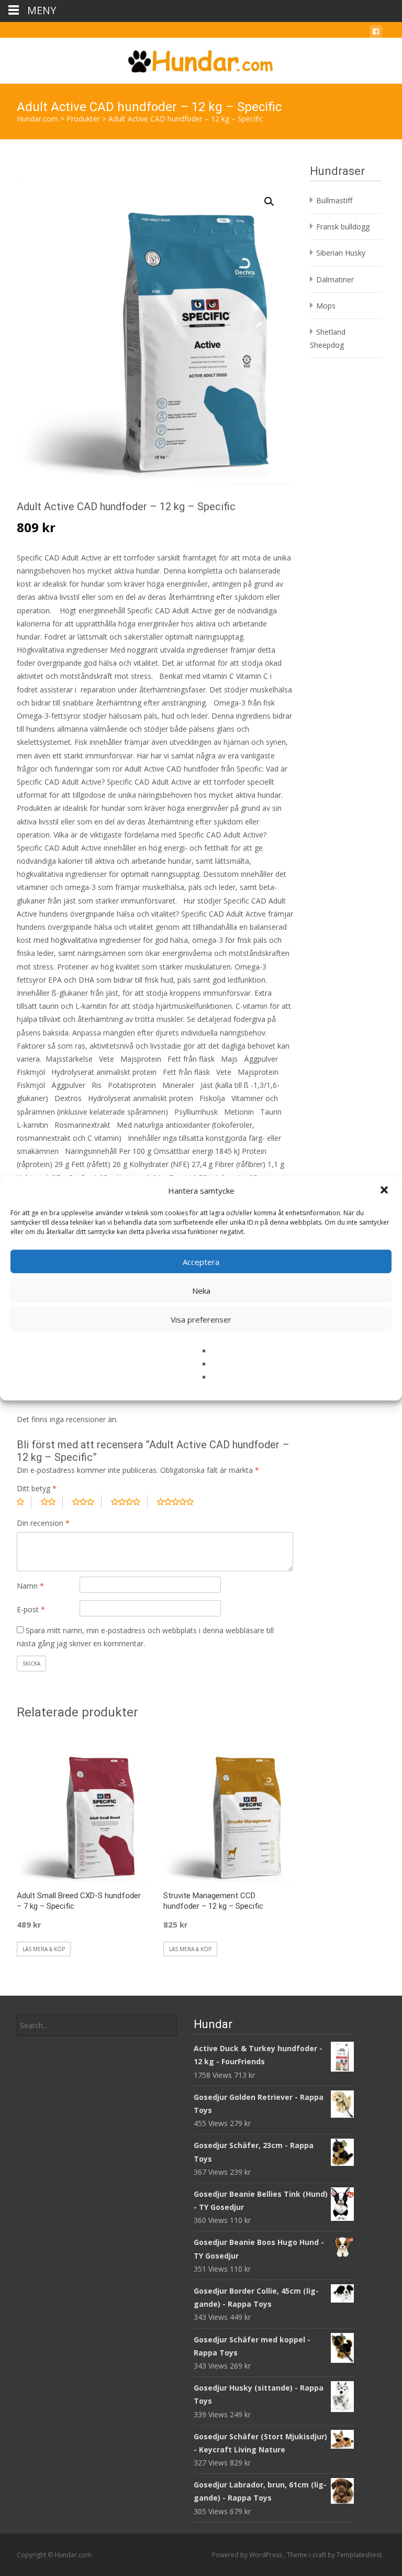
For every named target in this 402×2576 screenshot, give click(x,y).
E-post (31, 1609)
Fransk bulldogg (343, 227)
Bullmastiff (334, 200)
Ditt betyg (37, 1488)
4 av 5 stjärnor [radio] (129, 1502)
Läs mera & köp (44, 1949)
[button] (385, 1191)
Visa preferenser (201, 1319)
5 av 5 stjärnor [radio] (179, 1502)
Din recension (43, 1523)
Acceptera (201, 1261)
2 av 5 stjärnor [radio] (52, 1502)
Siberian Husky (341, 253)
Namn (30, 1586)
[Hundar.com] (201, 59)
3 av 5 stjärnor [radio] (87, 1502)
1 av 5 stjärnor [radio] (24, 1502)
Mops (326, 306)
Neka (201, 1290)
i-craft (318, 2555)
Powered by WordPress (248, 2555)
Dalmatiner (335, 279)
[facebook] (376, 33)
